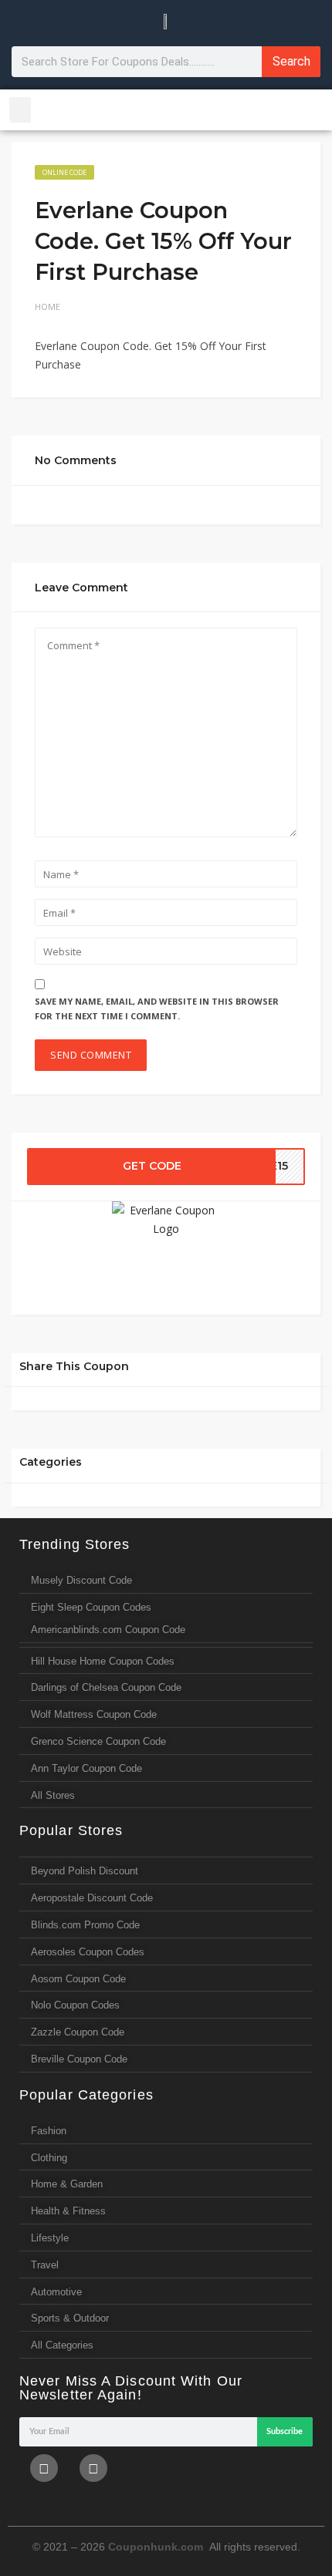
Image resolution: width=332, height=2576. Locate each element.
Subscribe (285, 2431)
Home (47, 306)
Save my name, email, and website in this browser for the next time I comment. (157, 1009)
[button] (20, 110)
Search (291, 61)
